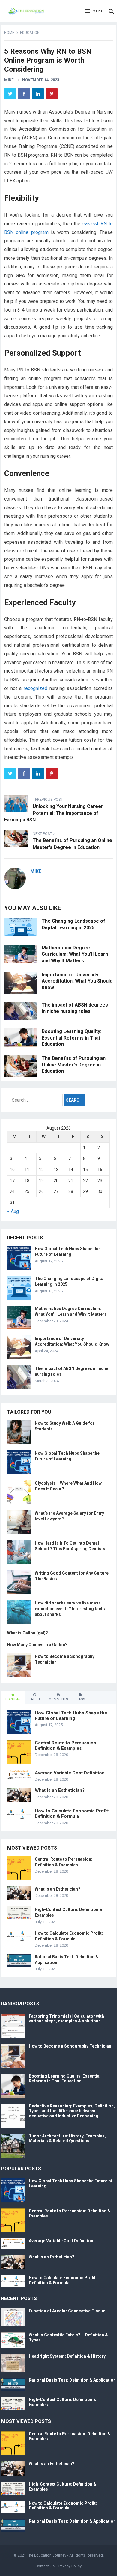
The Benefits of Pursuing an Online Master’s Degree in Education (74, 1065)
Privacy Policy (70, 2566)
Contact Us (45, 2566)
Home (9, 33)
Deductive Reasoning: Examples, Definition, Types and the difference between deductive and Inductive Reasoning (72, 2111)
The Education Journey (47, 2555)
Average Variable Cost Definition (70, 1773)
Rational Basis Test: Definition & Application (72, 2380)
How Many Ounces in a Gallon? (37, 1645)
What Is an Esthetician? (60, 1790)
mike (9, 80)
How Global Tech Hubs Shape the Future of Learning (71, 1716)
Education (30, 33)
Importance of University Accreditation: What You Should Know (77, 981)
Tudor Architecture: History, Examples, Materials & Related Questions (67, 2138)
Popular (13, 1699)
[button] (94, 11)
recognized (36, 688)
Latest (35, 1699)
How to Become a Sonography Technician (70, 2046)
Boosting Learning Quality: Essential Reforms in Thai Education (72, 1038)
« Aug (13, 1211)
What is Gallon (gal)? (28, 1633)
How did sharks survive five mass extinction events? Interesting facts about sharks (70, 1609)
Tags (81, 1699)
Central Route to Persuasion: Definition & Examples (66, 1746)
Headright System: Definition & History (67, 2356)
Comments (58, 1699)
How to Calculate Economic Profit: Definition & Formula (72, 1814)
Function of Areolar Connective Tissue (67, 2311)
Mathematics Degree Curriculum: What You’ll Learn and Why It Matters (75, 954)
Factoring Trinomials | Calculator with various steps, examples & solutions (66, 2019)
